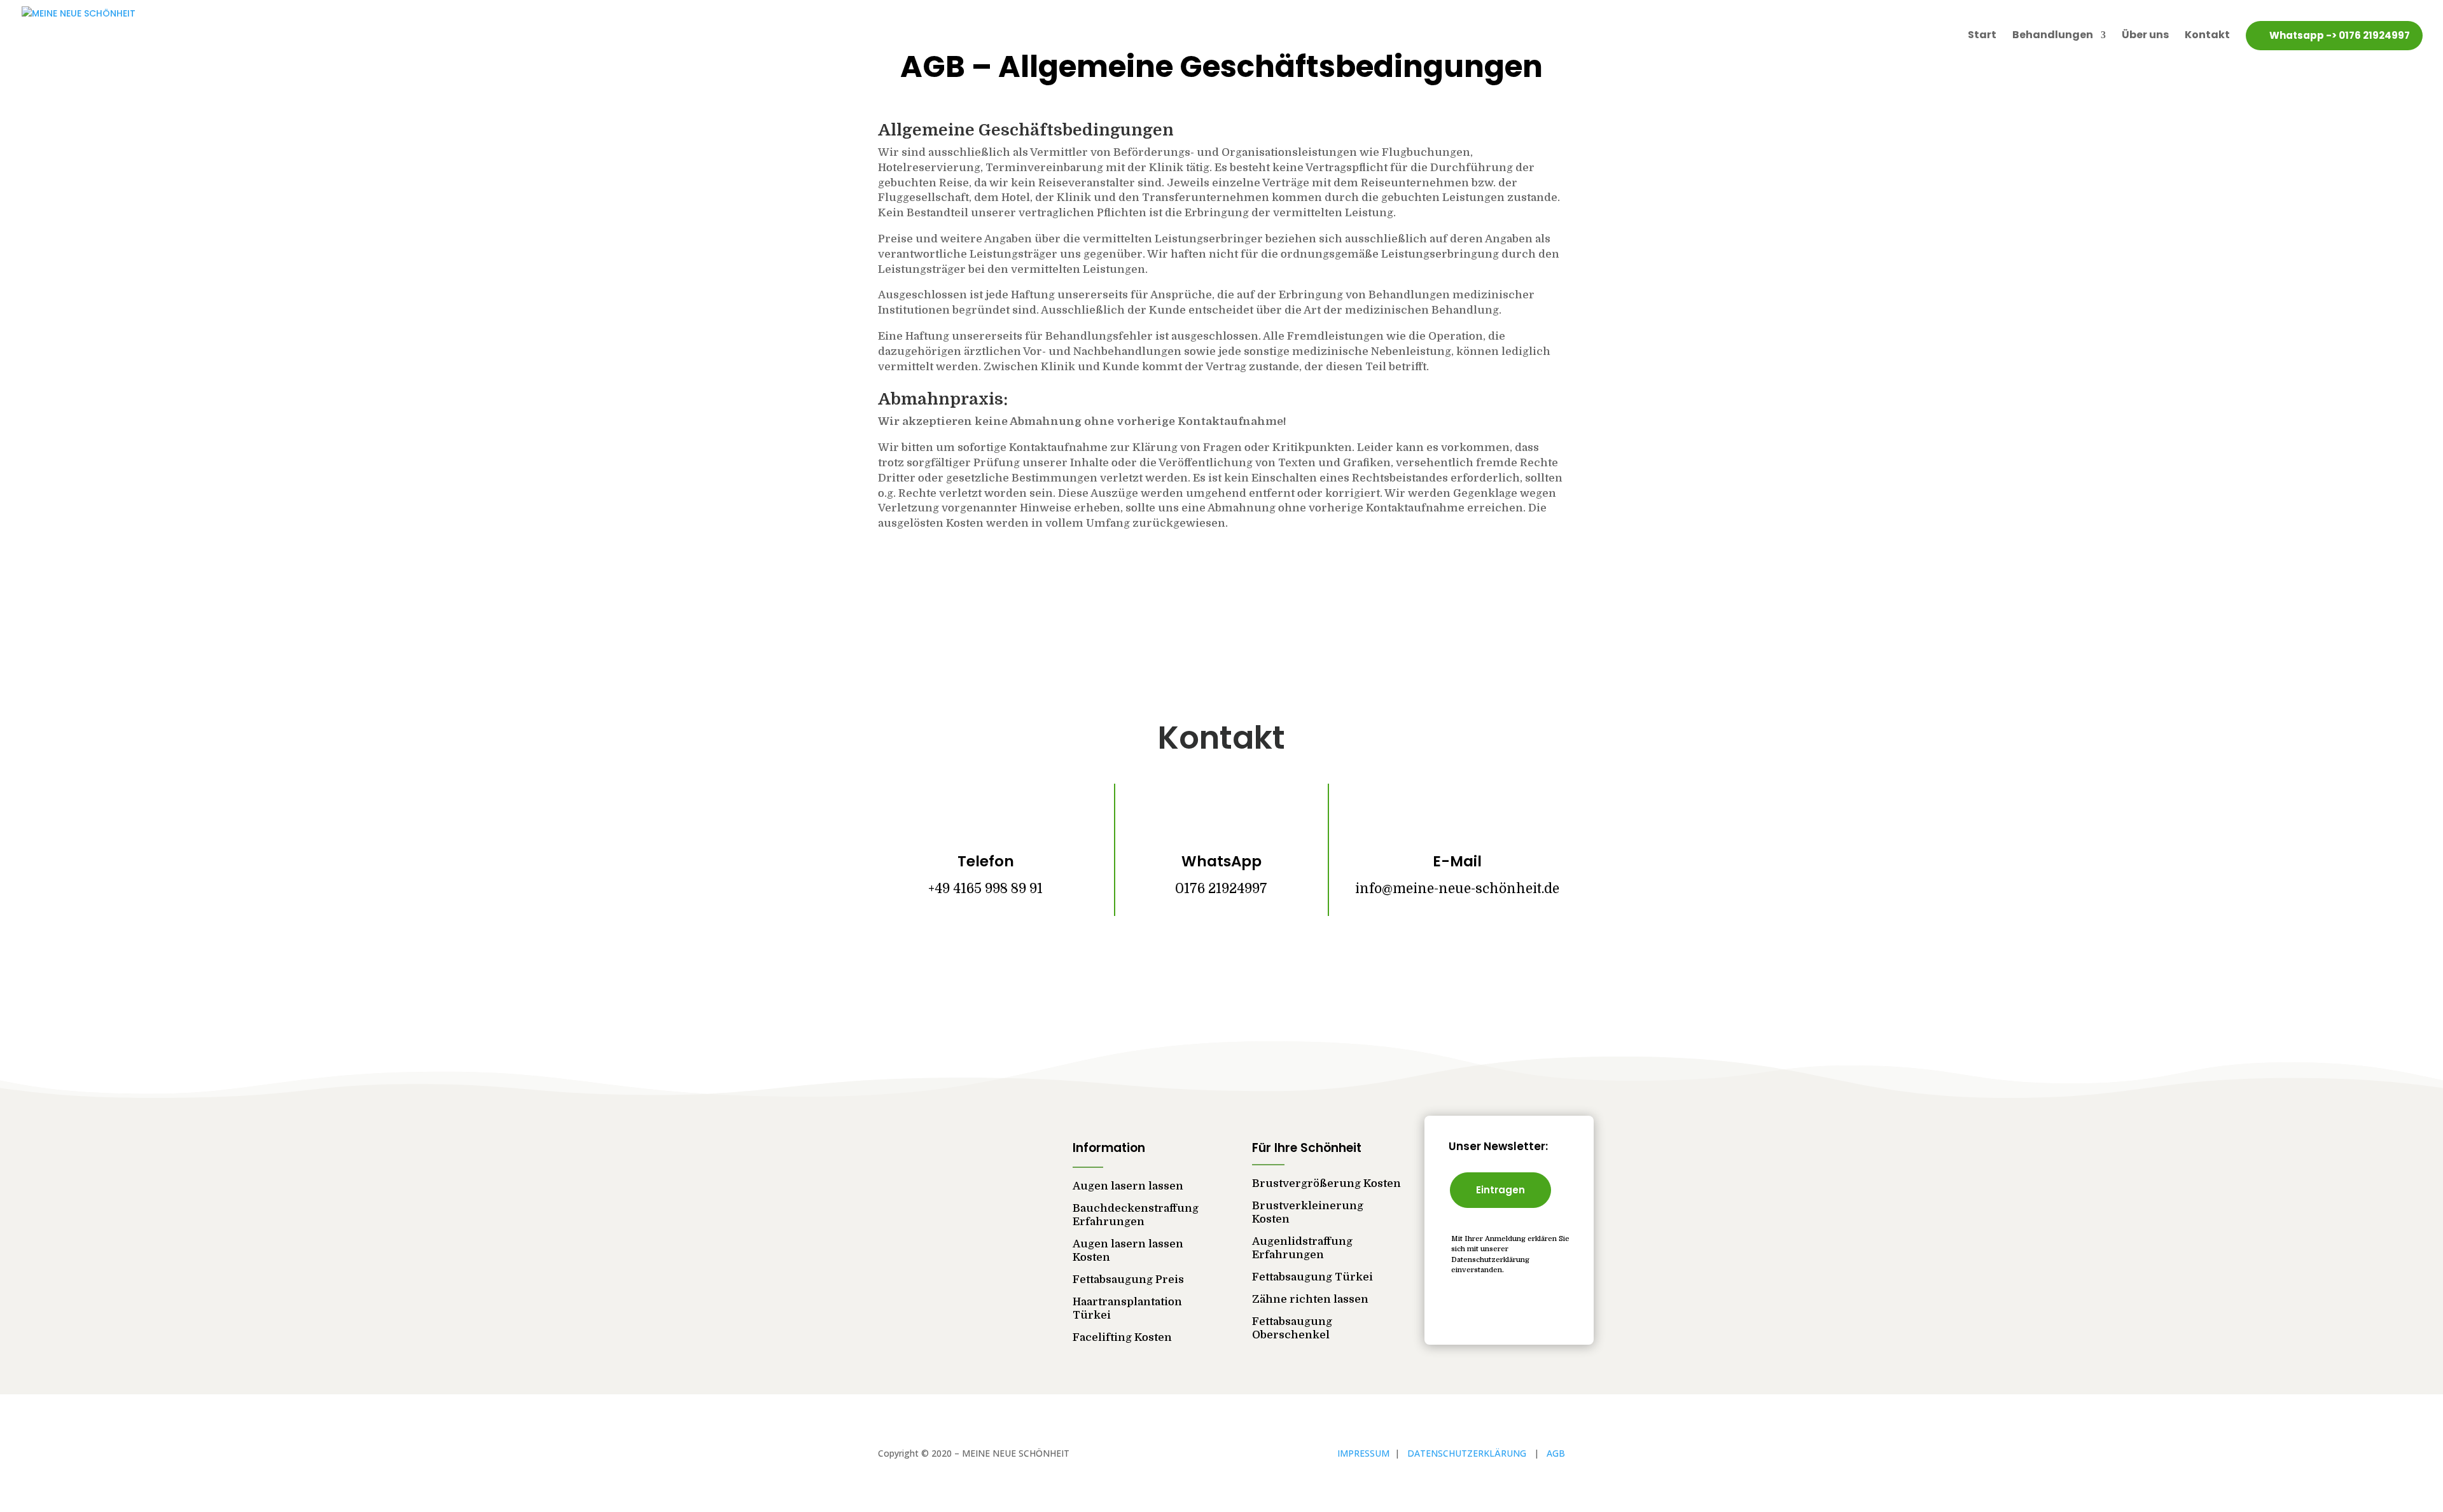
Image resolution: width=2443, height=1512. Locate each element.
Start (1982, 35)
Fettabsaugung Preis (1128, 1280)
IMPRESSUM (1365, 1453)
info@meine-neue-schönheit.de (1457, 889)
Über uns (2145, 35)
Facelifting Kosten (1122, 1337)
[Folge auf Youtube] (1260, 967)
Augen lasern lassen (1128, 1186)
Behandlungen (2053, 35)
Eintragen (1500, 1190)
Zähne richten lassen (1310, 1299)
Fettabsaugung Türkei (1312, 1277)
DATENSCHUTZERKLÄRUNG (1471, 1453)
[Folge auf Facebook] (1183, 967)
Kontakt (2207, 35)
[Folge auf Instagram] (1221, 967)
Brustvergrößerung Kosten (1326, 1183)
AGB (1556, 1453)
